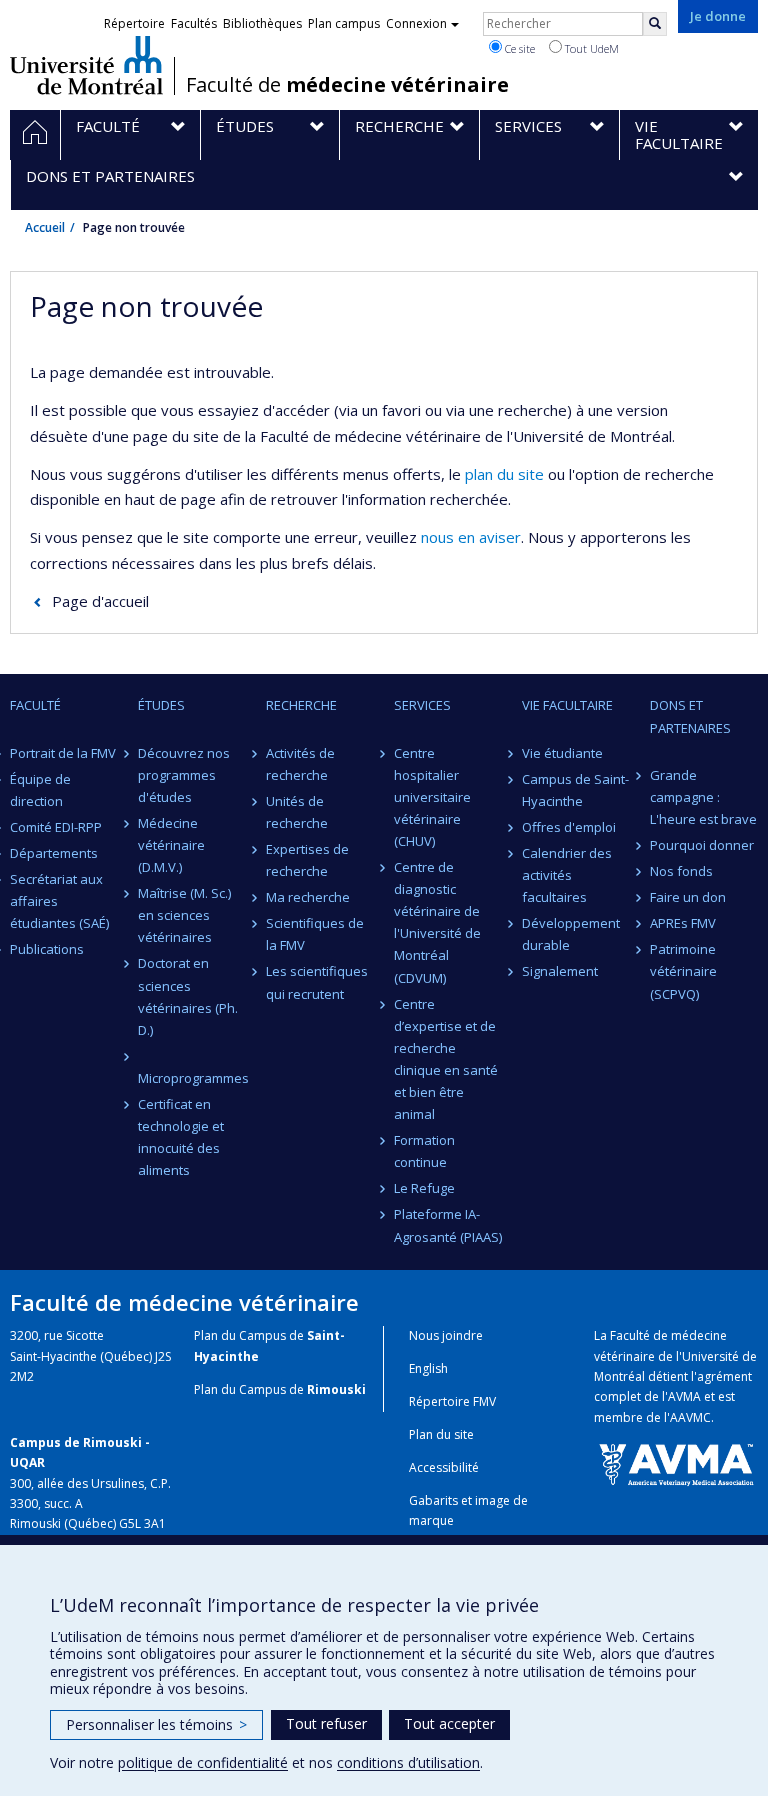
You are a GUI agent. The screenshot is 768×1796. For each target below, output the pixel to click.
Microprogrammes (192, 1078)
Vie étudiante (562, 753)
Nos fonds (681, 871)
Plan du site (441, 1434)
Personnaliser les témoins (156, 1724)
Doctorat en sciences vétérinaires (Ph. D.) (188, 996)
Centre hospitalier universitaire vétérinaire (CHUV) (432, 797)
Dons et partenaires (690, 716)
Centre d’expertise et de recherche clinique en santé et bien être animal (446, 1059)
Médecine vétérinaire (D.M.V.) (171, 845)
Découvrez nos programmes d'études (184, 775)
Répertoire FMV (452, 1401)
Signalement (560, 971)
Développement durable (571, 934)
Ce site (518, 48)
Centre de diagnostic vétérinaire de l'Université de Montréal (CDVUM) (437, 922)
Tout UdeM (590, 48)
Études (161, 705)
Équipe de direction (40, 790)
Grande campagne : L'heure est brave (703, 797)
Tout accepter (449, 1723)
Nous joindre (446, 1335)
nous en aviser (471, 537)
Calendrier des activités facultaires (567, 875)
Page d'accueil (100, 601)
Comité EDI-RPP (56, 827)
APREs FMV (683, 923)
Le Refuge (424, 1188)
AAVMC (690, 1417)
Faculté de (347, 85)
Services (422, 705)
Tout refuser (326, 1723)
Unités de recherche (297, 812)
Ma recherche (308, 897)
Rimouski (336, 1389)
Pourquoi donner (702, 845)
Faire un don (688, 897)
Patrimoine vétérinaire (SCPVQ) (683, 971)
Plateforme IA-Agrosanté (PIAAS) (448, 1225)
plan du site (504, 474)
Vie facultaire (567, 705)
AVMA (684, 1396)
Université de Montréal (86, 65)
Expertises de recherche (307, 860)
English (428, 1368)
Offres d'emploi (569, 827)
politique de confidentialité (203, 1762)
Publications (47, 949)
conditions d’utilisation (408, 1762)
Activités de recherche (300, 764)
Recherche (301, 705)
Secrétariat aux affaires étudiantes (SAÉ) (59, 901)
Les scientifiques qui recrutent (317, 982)
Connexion (416, 23)
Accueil (45, 227)
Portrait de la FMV (63, 753)
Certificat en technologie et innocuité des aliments (181, 1137)
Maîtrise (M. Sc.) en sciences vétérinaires (184, 915)
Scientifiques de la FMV (315, 934)
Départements (54, 853)
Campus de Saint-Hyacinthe (575, 790)
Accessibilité (444, 1467)
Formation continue (424, 1151)
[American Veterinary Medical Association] (676, 1464)
